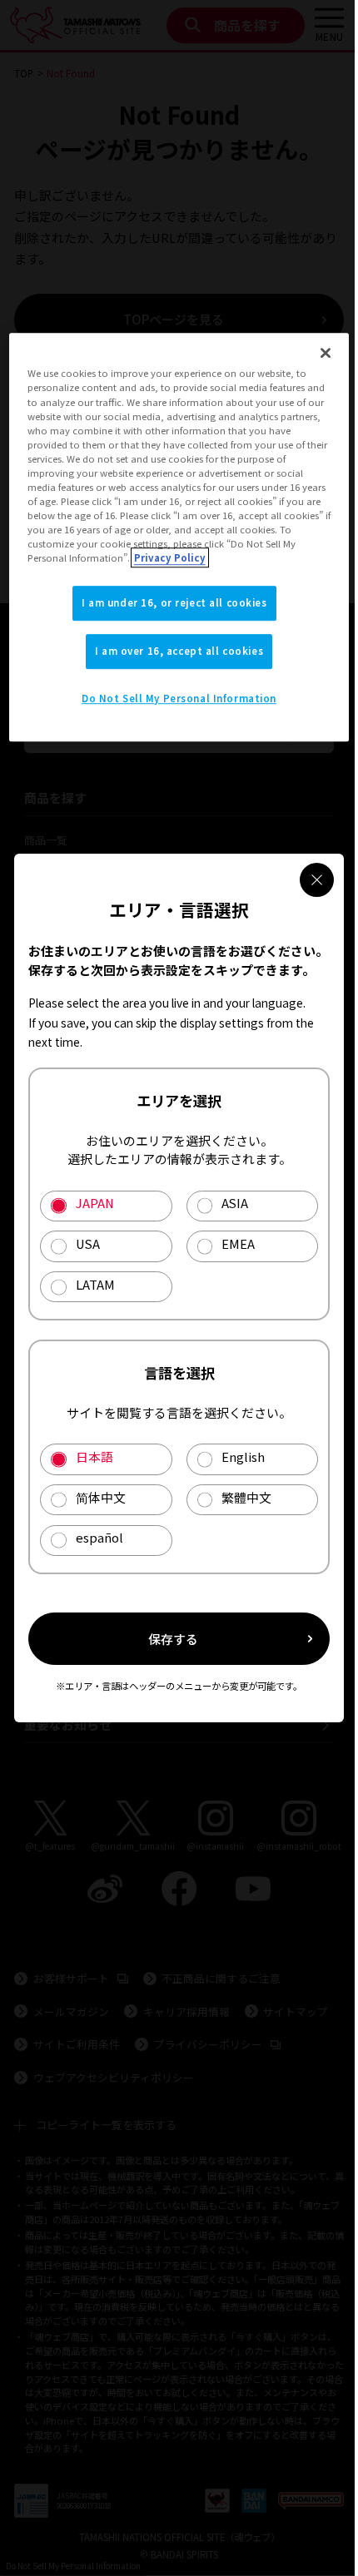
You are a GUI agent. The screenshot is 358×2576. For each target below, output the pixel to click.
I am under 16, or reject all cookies (174, 602)
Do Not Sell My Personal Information (179, 698)
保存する (173, 1639)
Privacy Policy (170, 557)
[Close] (326, 354)
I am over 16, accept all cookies (179, 651)
